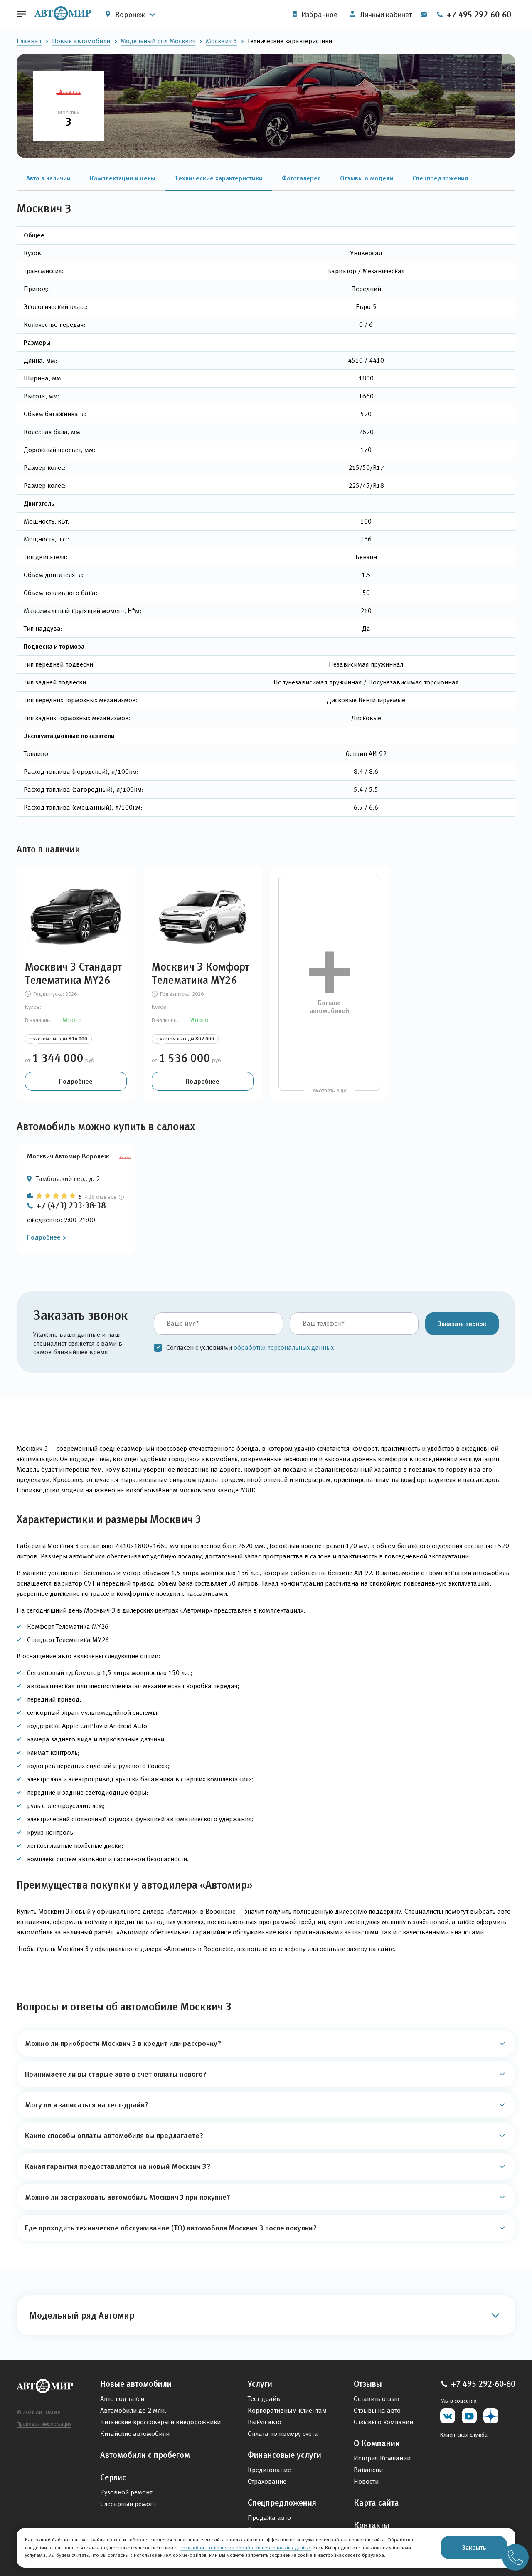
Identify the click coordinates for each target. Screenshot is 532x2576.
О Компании (377, 2443)
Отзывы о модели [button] (367, 178)
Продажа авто (269, 2518)
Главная (29, 41)
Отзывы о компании (383, 2422)
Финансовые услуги (284, 2455)
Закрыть (474, 2547)
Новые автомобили (81, 41)
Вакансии (368, 2470)
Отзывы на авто (377, 2410)
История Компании (382, 2458)
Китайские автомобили (135, 2434)
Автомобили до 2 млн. (133, 2410)
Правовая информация (44, 2424)
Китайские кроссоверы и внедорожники (160, 2422)
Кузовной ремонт (126, 2492)
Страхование (267, 2481)
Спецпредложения (282, 2503)
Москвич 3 (221, 41)
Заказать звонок (462, 1324)
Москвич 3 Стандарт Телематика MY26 (73, 973)
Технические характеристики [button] (219, 178)
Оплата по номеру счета (283, 2434)
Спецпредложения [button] (440, 178)
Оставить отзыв (377, 2399)
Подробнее (76, 1081)
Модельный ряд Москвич (158, 41)
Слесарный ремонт (128, 2504)
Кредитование (269, 2470)
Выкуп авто (265, 2422)
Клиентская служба (464, 2435)
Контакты (372, 2525)
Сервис (113, 2477)
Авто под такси (122, 2399)
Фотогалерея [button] (301, 178)
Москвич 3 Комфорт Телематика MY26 (201, 973)
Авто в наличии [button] (48, 178)
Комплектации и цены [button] (123, 178)
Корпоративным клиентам (287, 2410)
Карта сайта (376, 2503)
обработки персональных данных (284, 1347)
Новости (366, 2481)
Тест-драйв (264, 2399)
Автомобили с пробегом (145, 2455)
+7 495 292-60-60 (478, 15)
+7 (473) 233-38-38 (71, 1205)
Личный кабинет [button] (385, 15)
